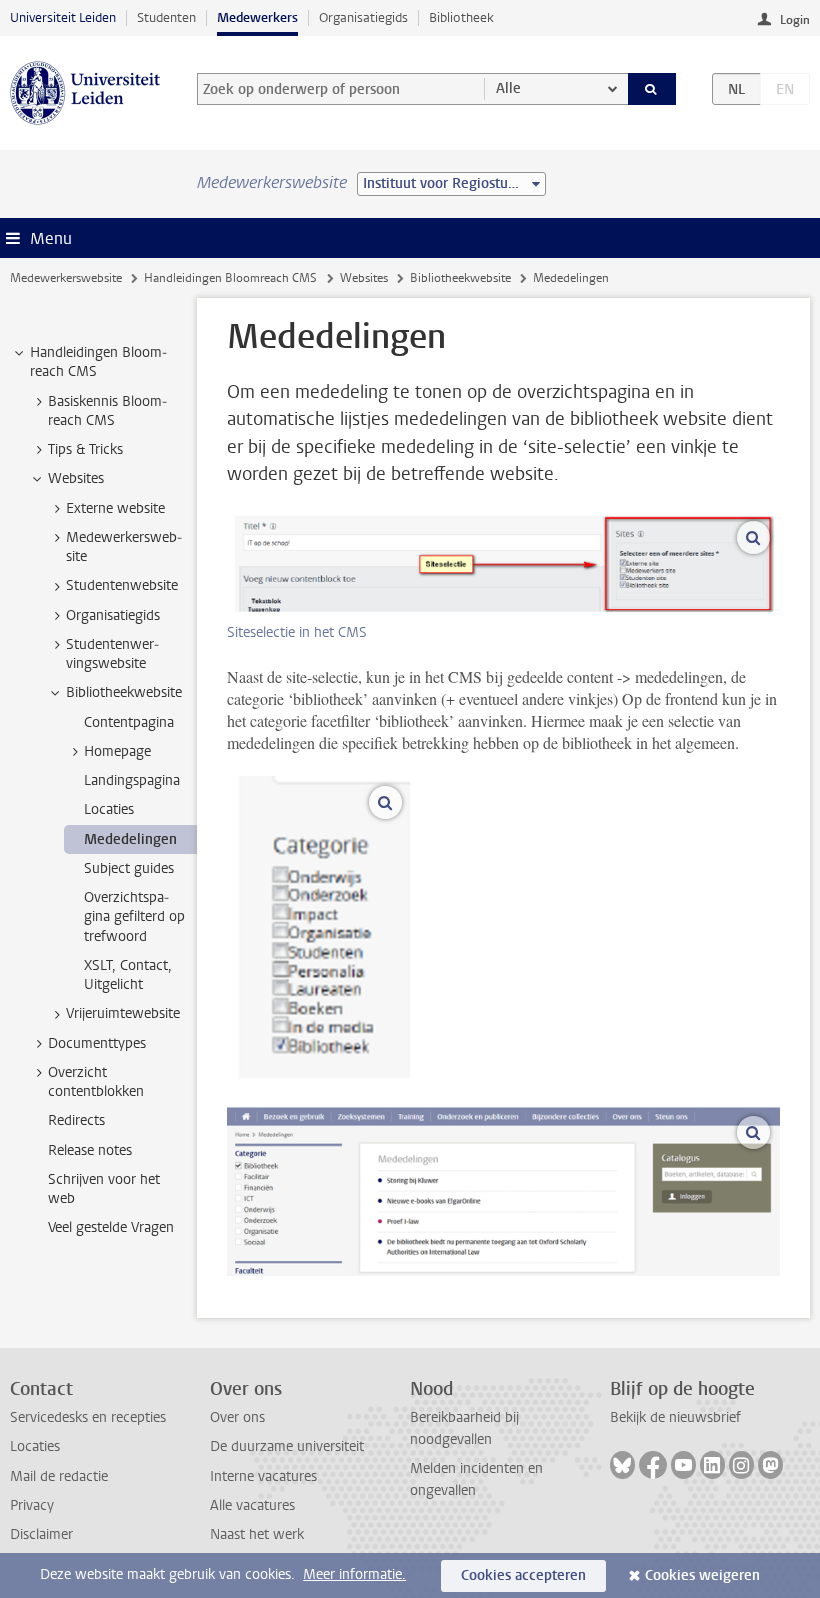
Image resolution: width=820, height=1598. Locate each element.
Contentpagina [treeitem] (129, 722)
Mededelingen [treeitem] (130, 839)
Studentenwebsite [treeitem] (122, 585)
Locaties (35, 1446)
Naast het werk (257, 1534)
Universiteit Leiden (63, 17)
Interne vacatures (263, 1476)
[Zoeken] (652, 89)
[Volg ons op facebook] (653, 1465)
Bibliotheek (461, 17)
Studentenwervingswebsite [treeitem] (112, 654)
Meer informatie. (354, 1574)
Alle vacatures (252, 1505)
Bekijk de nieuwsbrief (675, 1417)
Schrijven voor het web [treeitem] (104, 1189)
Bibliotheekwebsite (460, 278)
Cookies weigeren (702, 1575)
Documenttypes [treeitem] (97, 1043)
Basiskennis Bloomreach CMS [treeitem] (107, 411)
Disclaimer (41, 1534)
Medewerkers (257, 17)
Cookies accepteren (523, 1575)
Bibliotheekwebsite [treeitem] (124, 692)
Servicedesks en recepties (88, 1417)
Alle (508, 88)
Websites (364, 278)
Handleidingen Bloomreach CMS (230, 278)
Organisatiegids (363, 17)
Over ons (237, 1417)
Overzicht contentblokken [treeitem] (96, 1082)
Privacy (32, 1505)
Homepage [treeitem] (117, 751)
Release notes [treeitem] (90, 1150)
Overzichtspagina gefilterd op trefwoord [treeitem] (134, 917)
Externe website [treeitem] (115, 508)
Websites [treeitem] (76, 478)
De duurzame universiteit (287, 1446)
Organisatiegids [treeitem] (113, 615)
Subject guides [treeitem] (129, 868)
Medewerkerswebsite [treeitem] (124, 547)
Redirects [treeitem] (76, 1120)
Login (795, 20)
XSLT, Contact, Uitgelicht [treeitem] (128, 975)
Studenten (166, 17)
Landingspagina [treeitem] (132, 780)
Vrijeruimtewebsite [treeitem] (123, 1013)
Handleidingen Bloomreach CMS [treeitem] (98, 362)
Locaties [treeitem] (109, 809)
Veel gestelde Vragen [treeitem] (111, 1227)
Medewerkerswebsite (66, 278)
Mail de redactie (59, 1476)
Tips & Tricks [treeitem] (85, 449)
